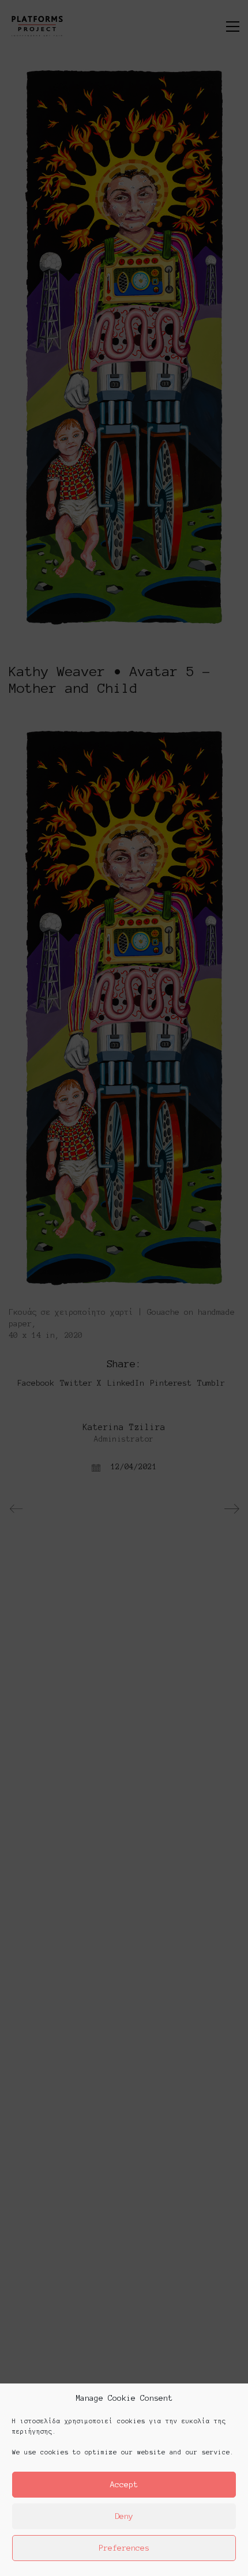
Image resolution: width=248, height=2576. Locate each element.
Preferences (124, 2548)
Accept (124, 2485)
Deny (124, 2516)
